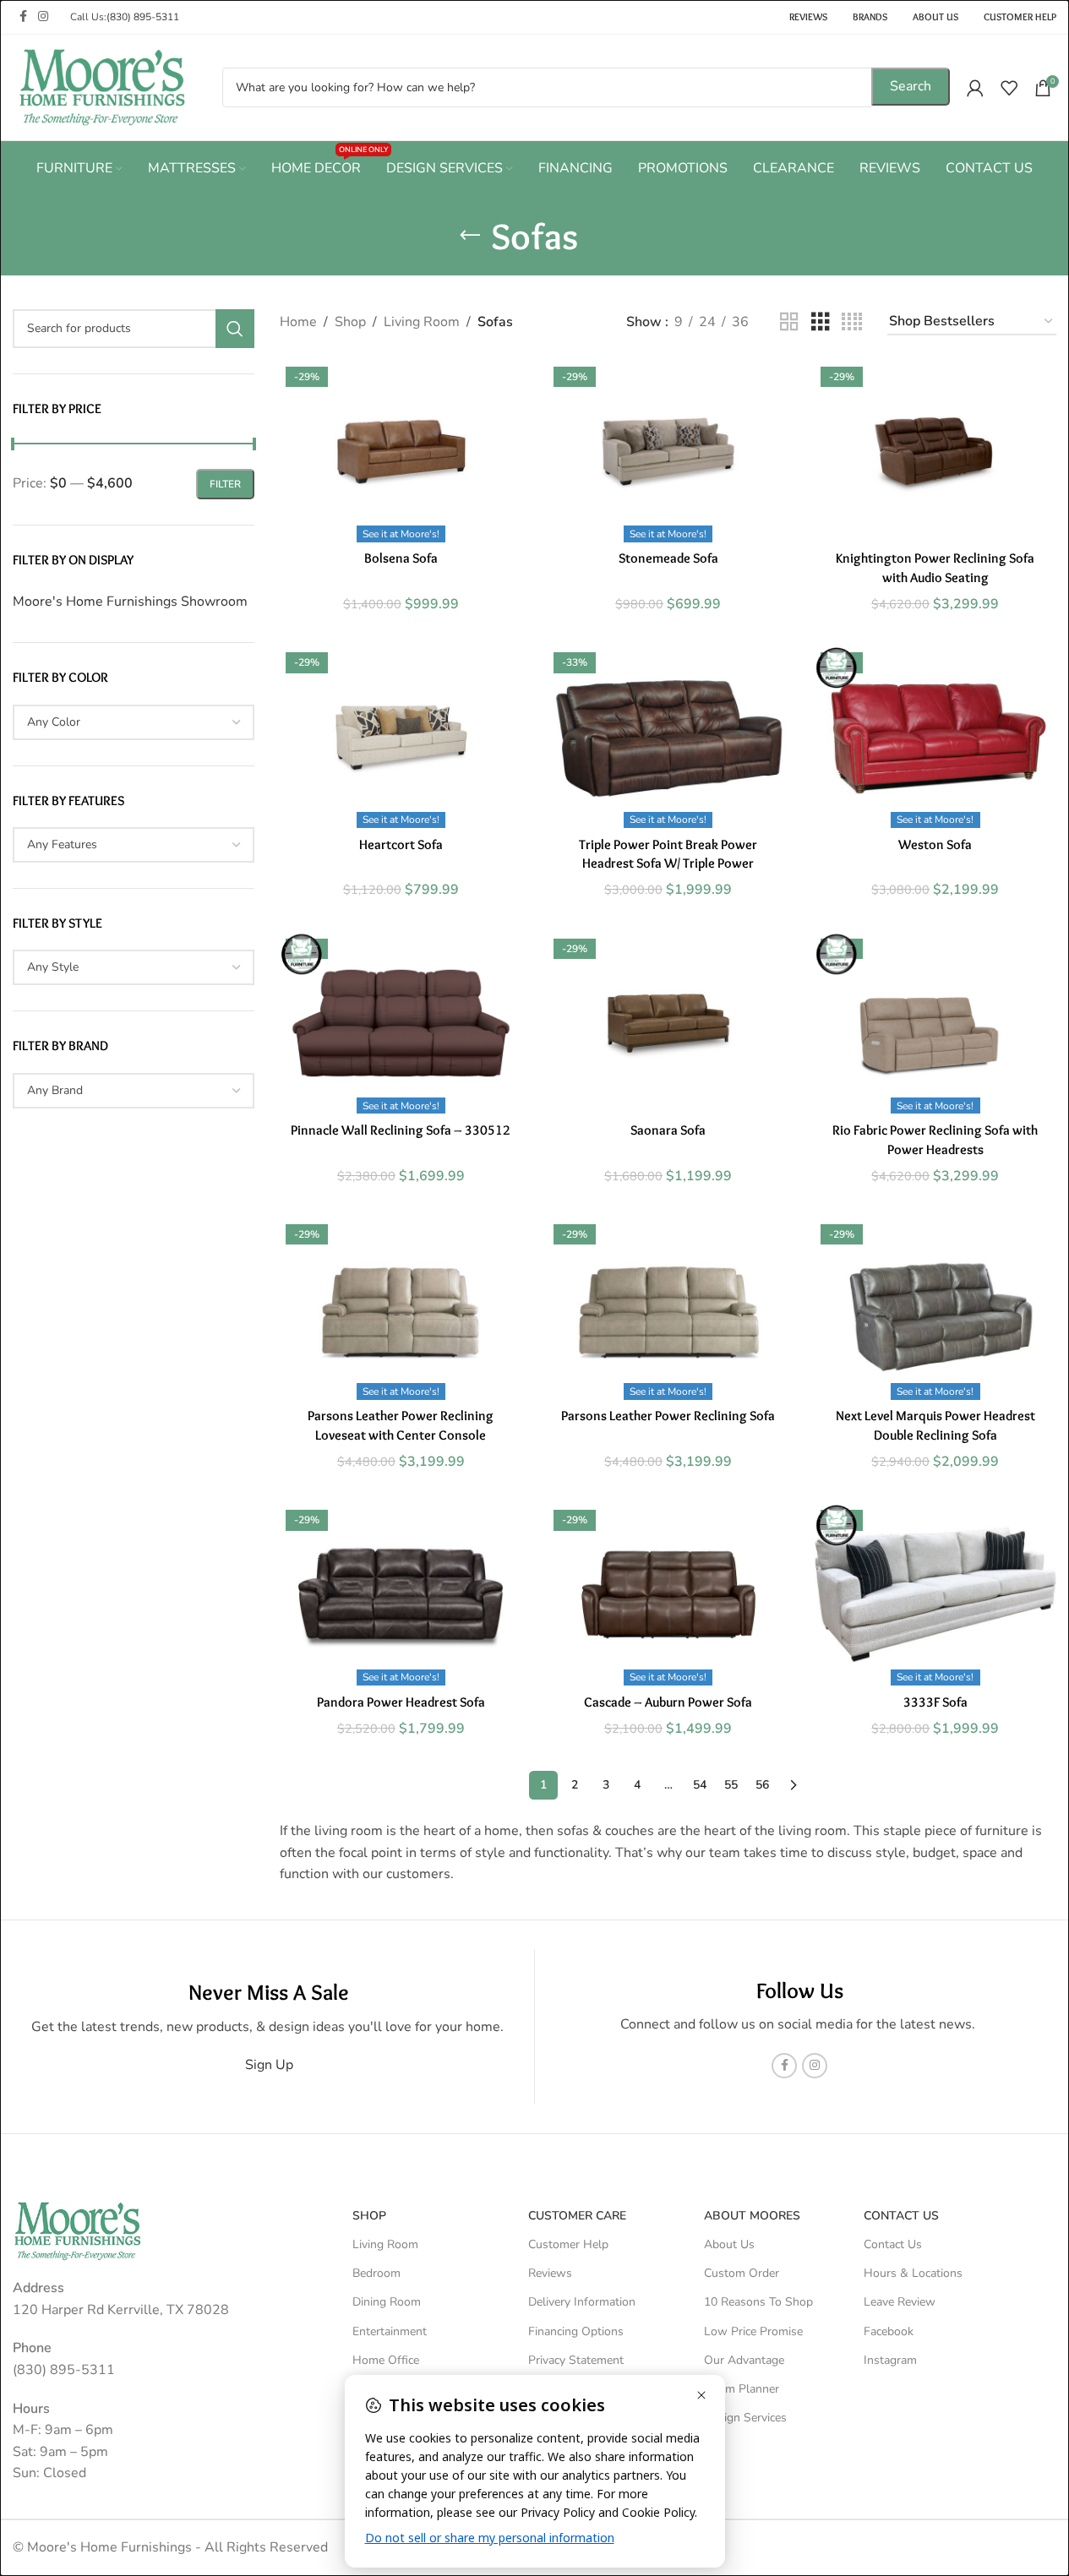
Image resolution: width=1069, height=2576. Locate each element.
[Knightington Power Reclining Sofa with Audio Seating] (935, 452)
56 (762, 1785)
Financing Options (576, 2331)
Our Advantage (744, 2360)
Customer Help (568, 2244)
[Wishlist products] (1009, 88)
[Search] (235, 329)
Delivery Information (582, 2302)
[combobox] (134, 722)
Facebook (889, 2331)
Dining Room (387, 2302)
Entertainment (390, 2331)
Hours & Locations (913, 2273)
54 (700, 1785)
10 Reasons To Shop (758, 2302)
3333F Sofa (935, 1702)
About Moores (752, 2216)
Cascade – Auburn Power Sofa (668, 1702)
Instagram (890, 2360)
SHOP (369, 2216)
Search (911, 86)
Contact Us (893, 2244)
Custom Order (742, 2273)
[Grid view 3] (821, 322)
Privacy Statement (576, 2360)
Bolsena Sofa (401, 558)
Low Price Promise (753, 2331)
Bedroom (376, 2273)
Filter (225, 484)
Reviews (550, 2273)
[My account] (975, 88)
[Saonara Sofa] (668, 1024)
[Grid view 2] (789, 322)
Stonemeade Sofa (668, 558)
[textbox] (134, 722)
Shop (350, 322)
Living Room (422, 322)
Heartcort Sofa (401, 844)
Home (298, 322)
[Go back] (470, 236)
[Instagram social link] (43, 17)
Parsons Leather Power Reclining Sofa (668, 1416)
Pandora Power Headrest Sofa (401, 1702)
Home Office (386, 2360)
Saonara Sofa (668, 1130)
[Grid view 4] (852, 322)
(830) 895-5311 (143, 17)
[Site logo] (102, 86)
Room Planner (742, 2389)
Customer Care (577, 2216)
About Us (729, 2244)
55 (731, 1785)
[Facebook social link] (23, 17)
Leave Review (900, 2302)
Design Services (745, 2418)
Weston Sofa (935, 844)
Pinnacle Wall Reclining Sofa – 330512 (401, 1130)
